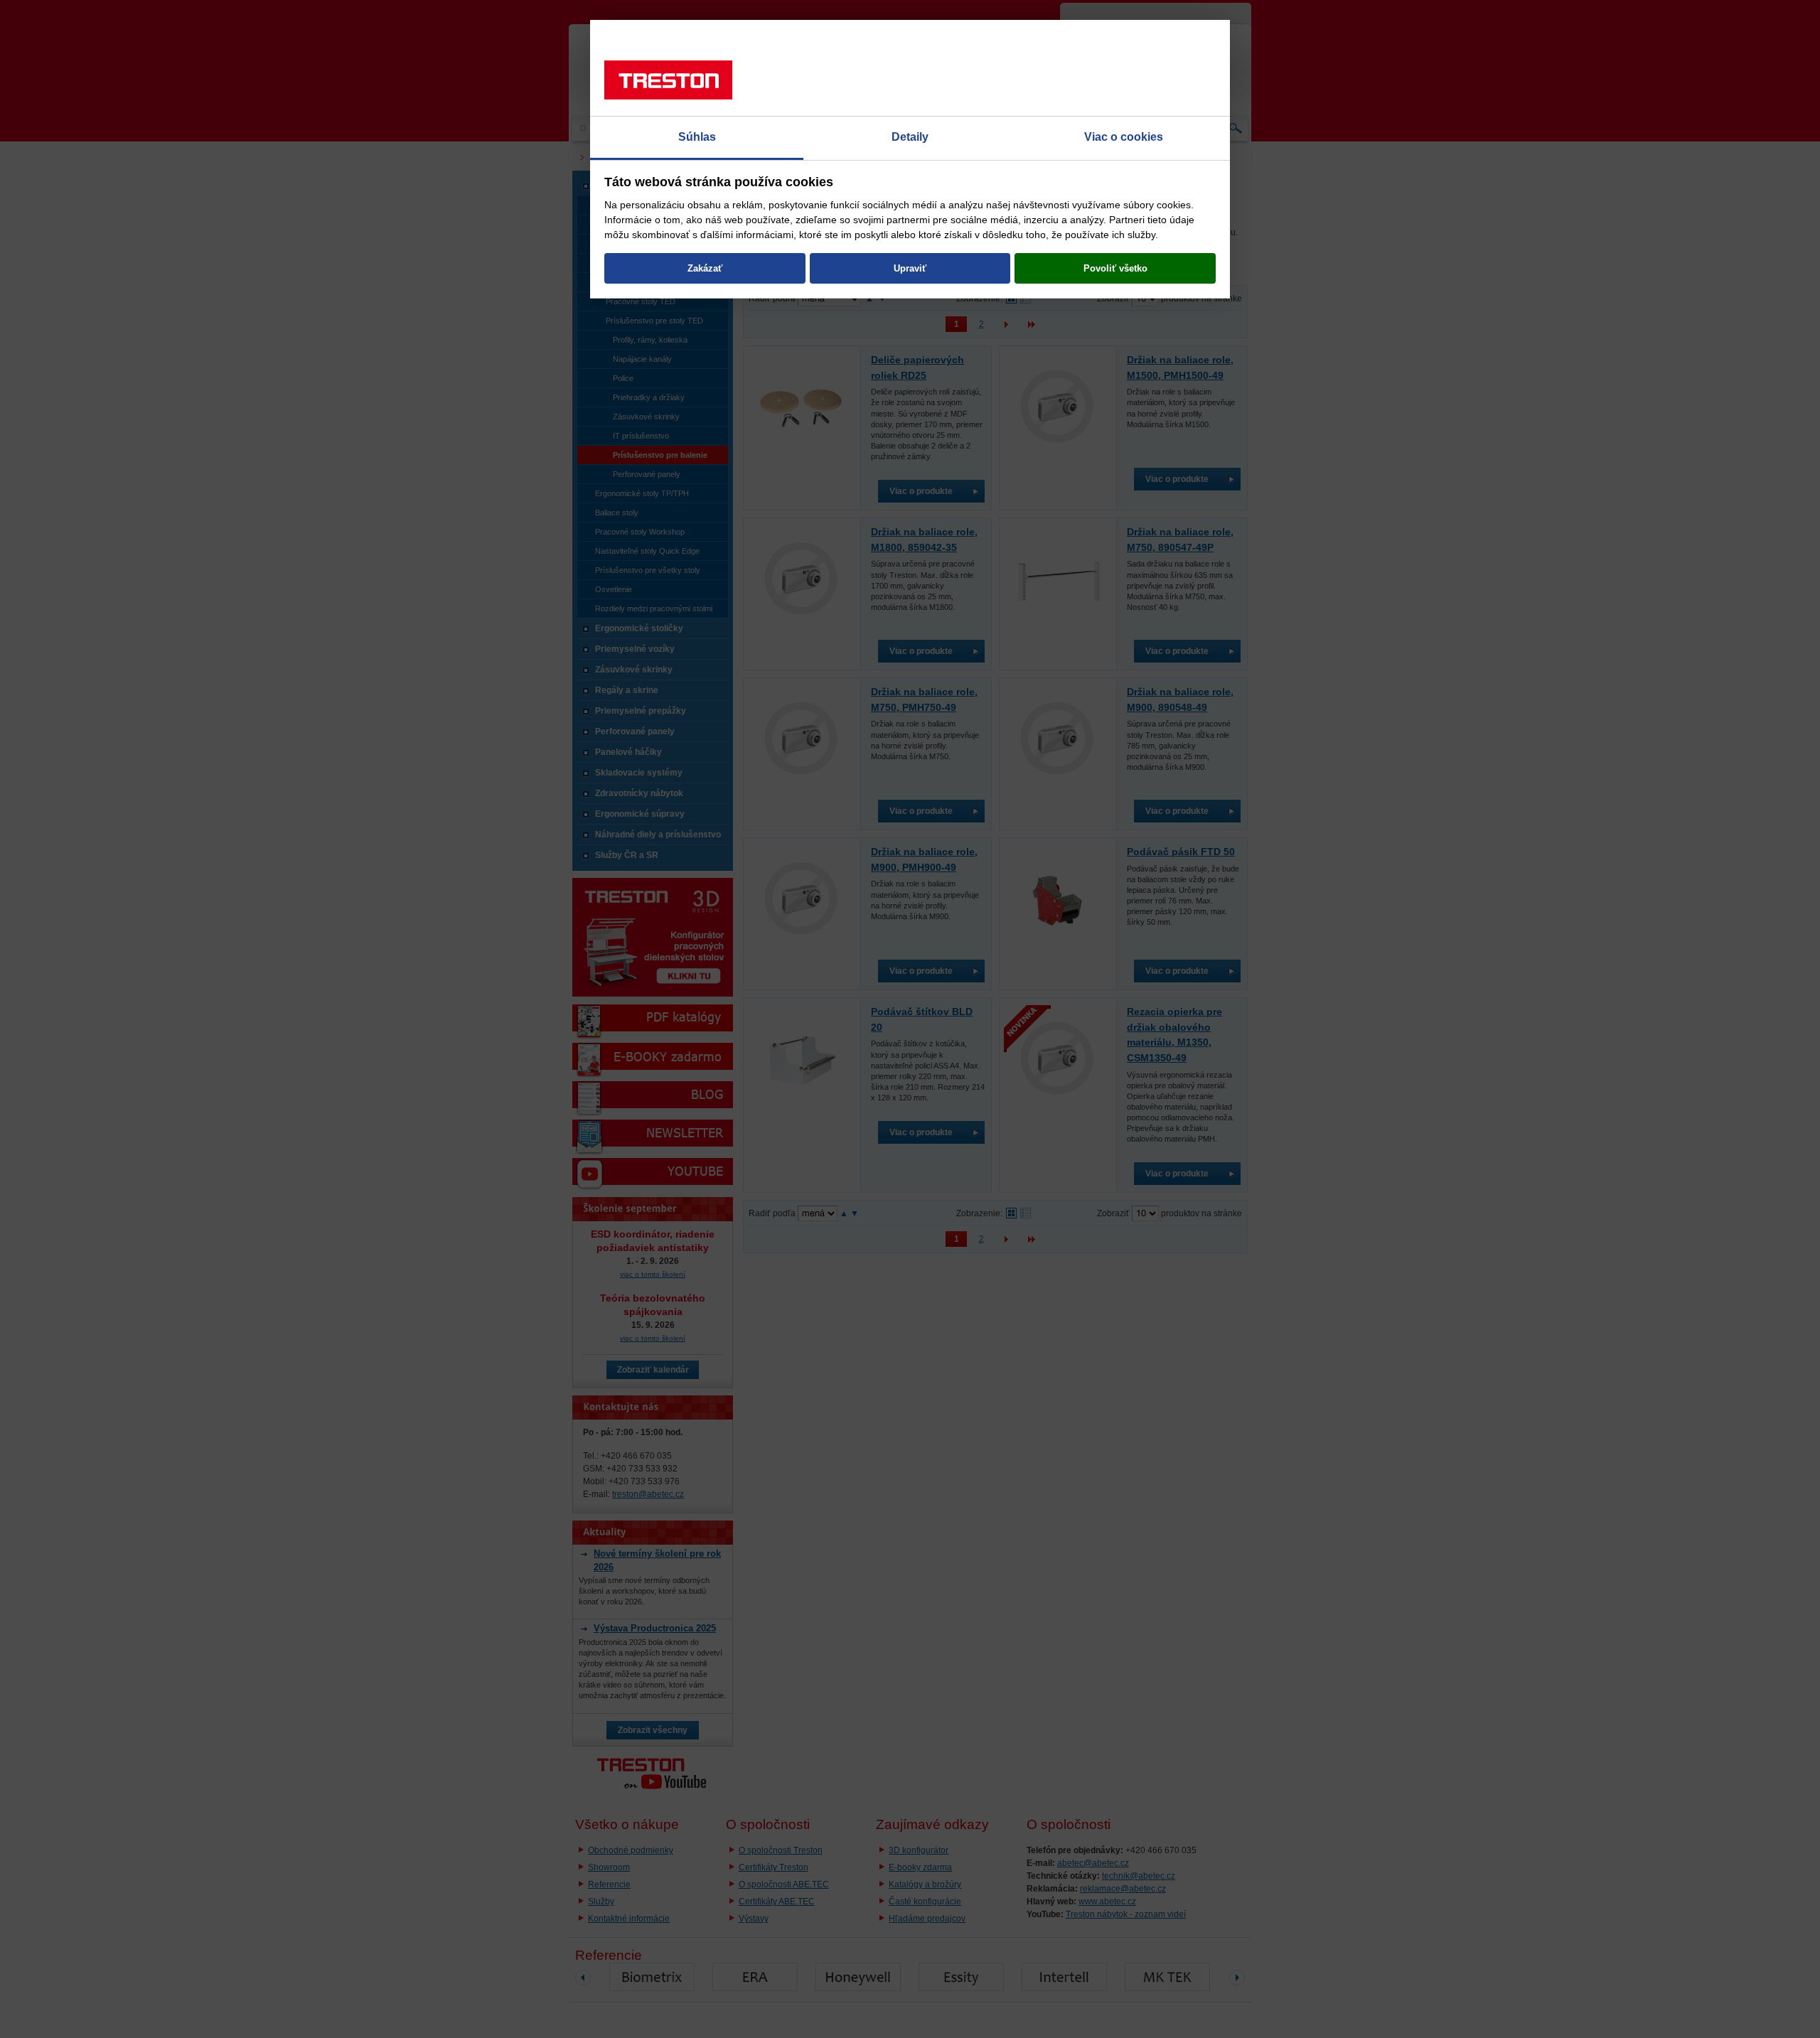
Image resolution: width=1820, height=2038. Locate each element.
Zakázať (705, 268)
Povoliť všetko (1115, 268)
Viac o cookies (1124, 137)
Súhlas (697, 137)
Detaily (910, 137)
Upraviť (910, 268)
